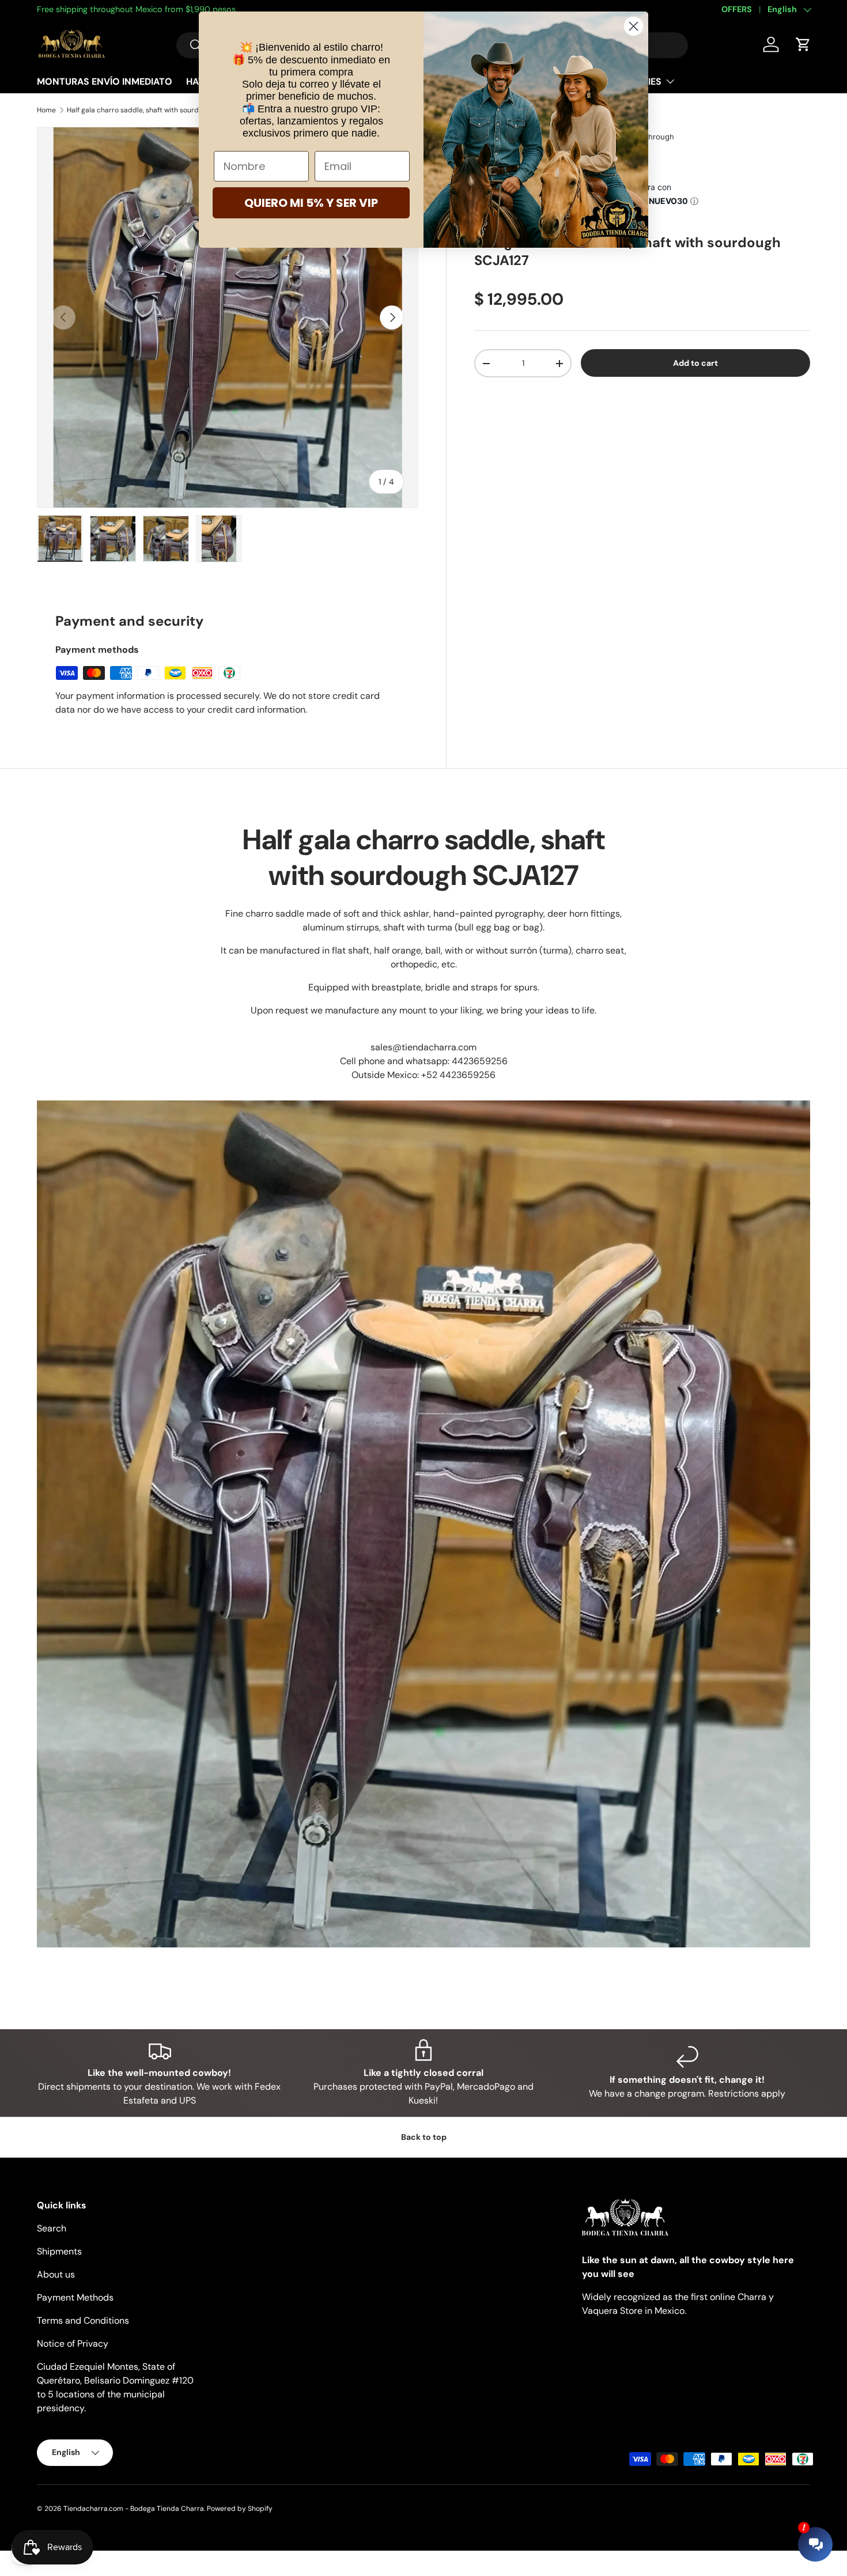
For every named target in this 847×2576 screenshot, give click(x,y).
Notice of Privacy (73, 2344)
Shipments (59, 2251)
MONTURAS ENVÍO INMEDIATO (105, 82)
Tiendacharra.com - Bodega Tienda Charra (134, 2509)
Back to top (424, 2137)
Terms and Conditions (83, 2320)
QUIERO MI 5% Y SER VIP (311, 203)
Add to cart (695, 363)
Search (52, 2228)
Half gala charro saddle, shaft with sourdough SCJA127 (136, 110)
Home (46, 110)
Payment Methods (75, 2297)
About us (56, 2274)
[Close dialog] (634, 26)
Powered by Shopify (240, 2509)
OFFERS (737, 9)
